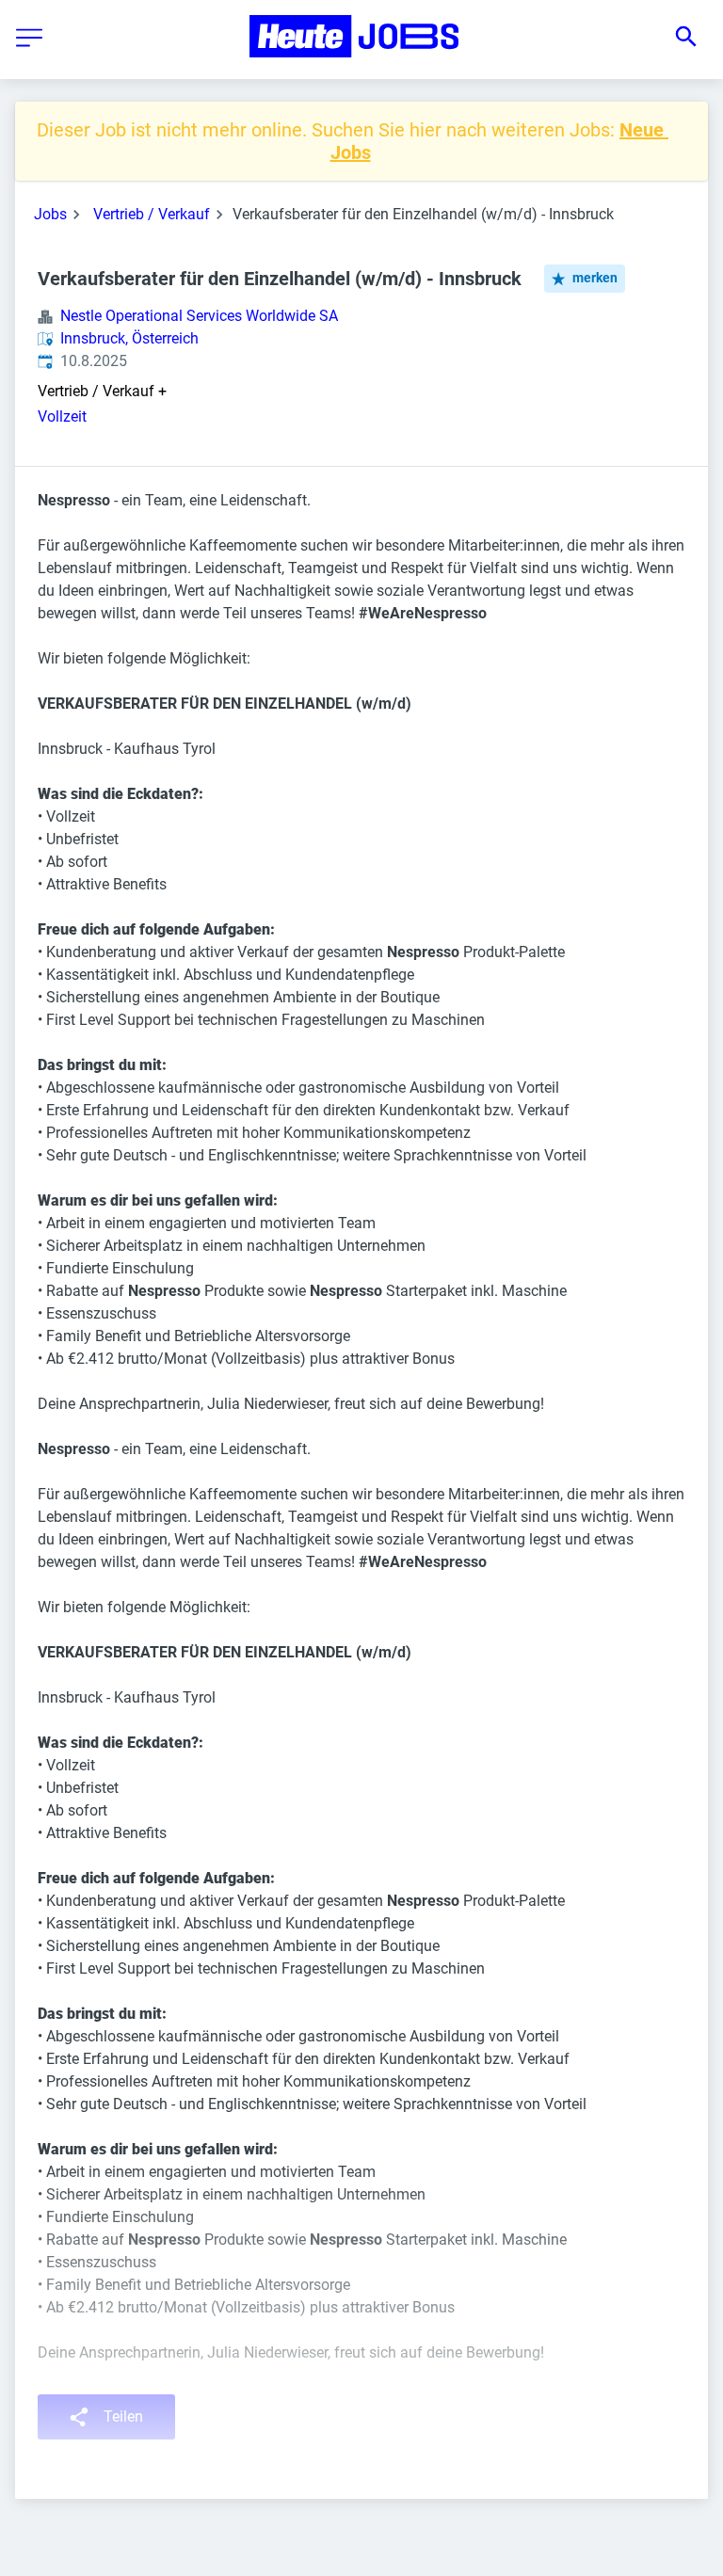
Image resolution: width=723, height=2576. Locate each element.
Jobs (50, 214)
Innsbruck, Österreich (129, 338)
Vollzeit (62, 416)
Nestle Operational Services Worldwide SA (199, 316)
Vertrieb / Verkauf (152, 214)
